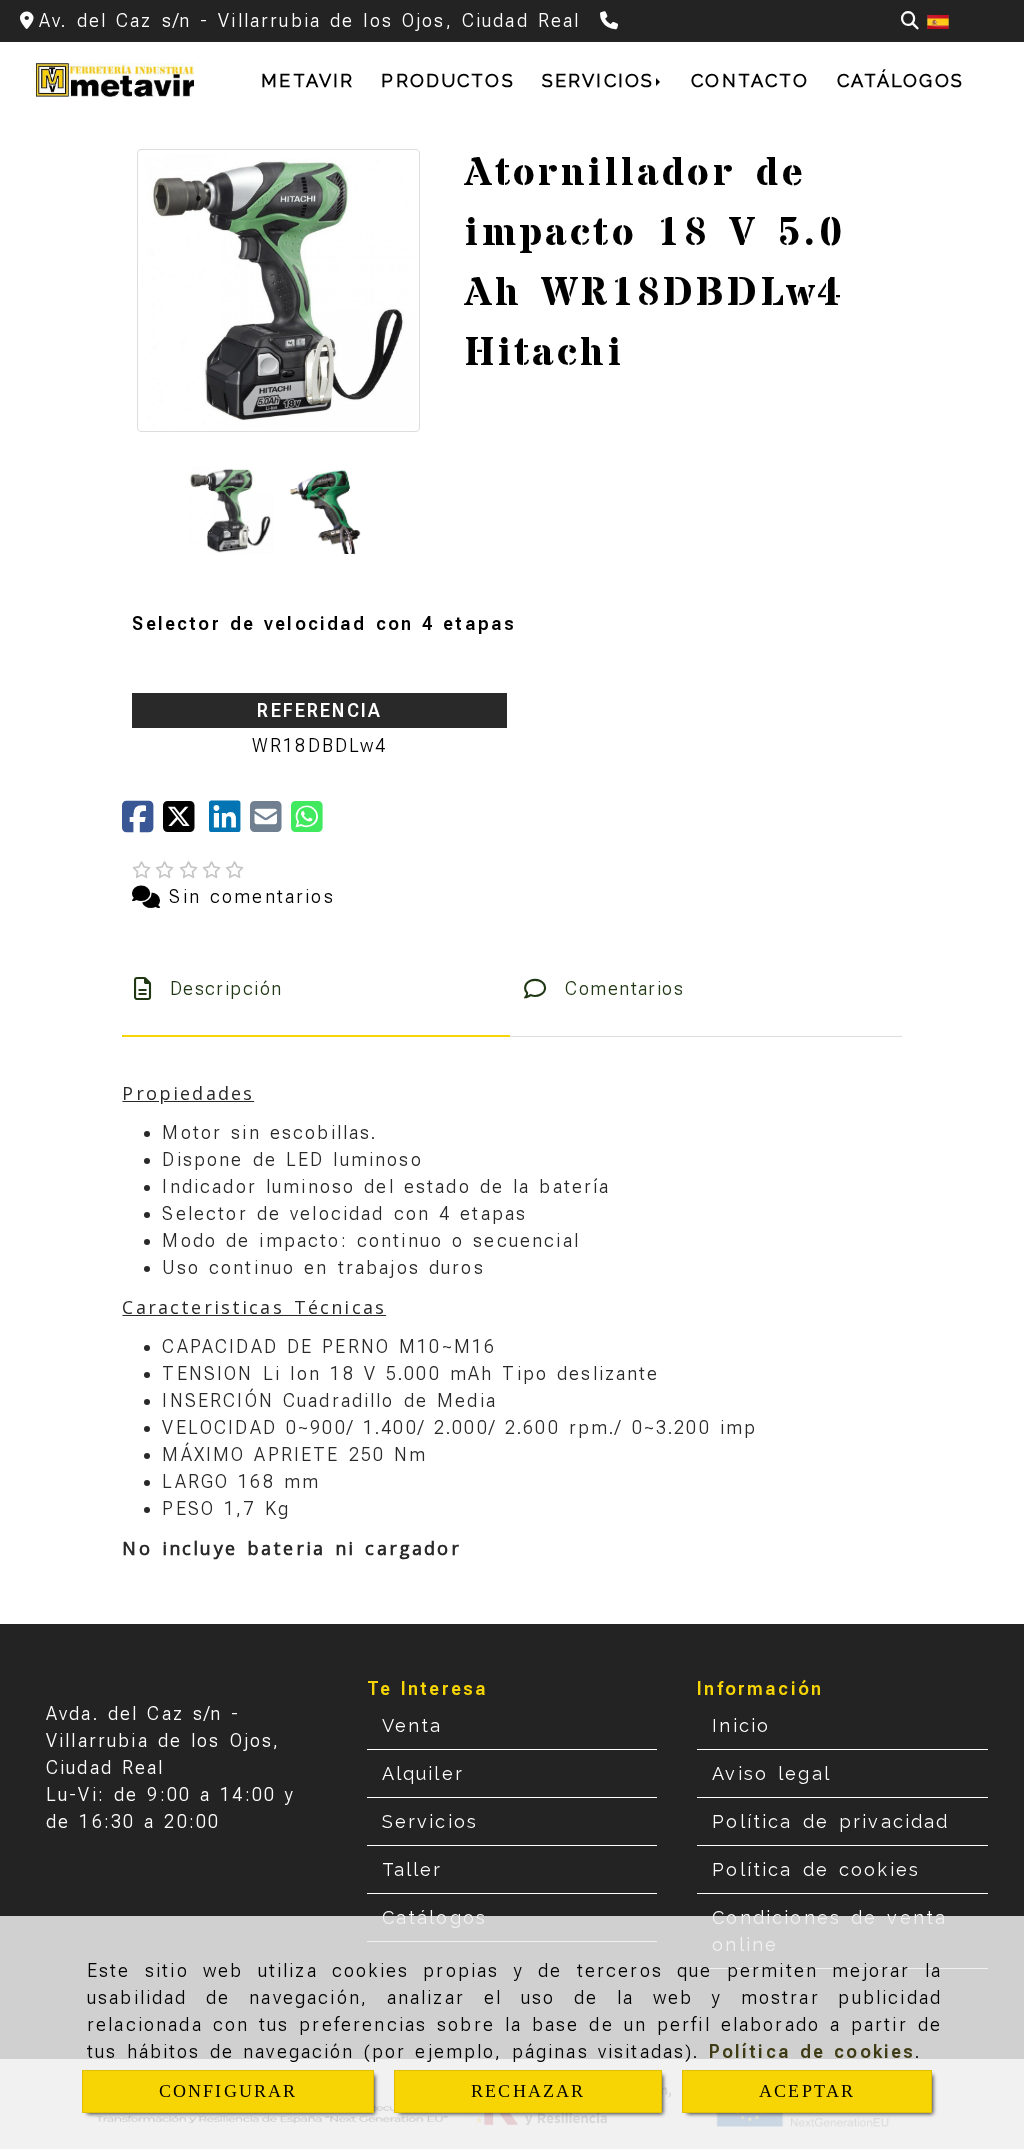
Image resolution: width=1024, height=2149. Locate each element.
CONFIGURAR (228, 2091)
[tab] (316, 988)
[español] (938, 20)
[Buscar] (910, 20)
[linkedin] (229, 823)
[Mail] (270, 823)
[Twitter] (185, 823)
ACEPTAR (807, 2091)
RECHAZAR (528, 2091)
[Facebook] (142, 823)
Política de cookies (812, 2051)
